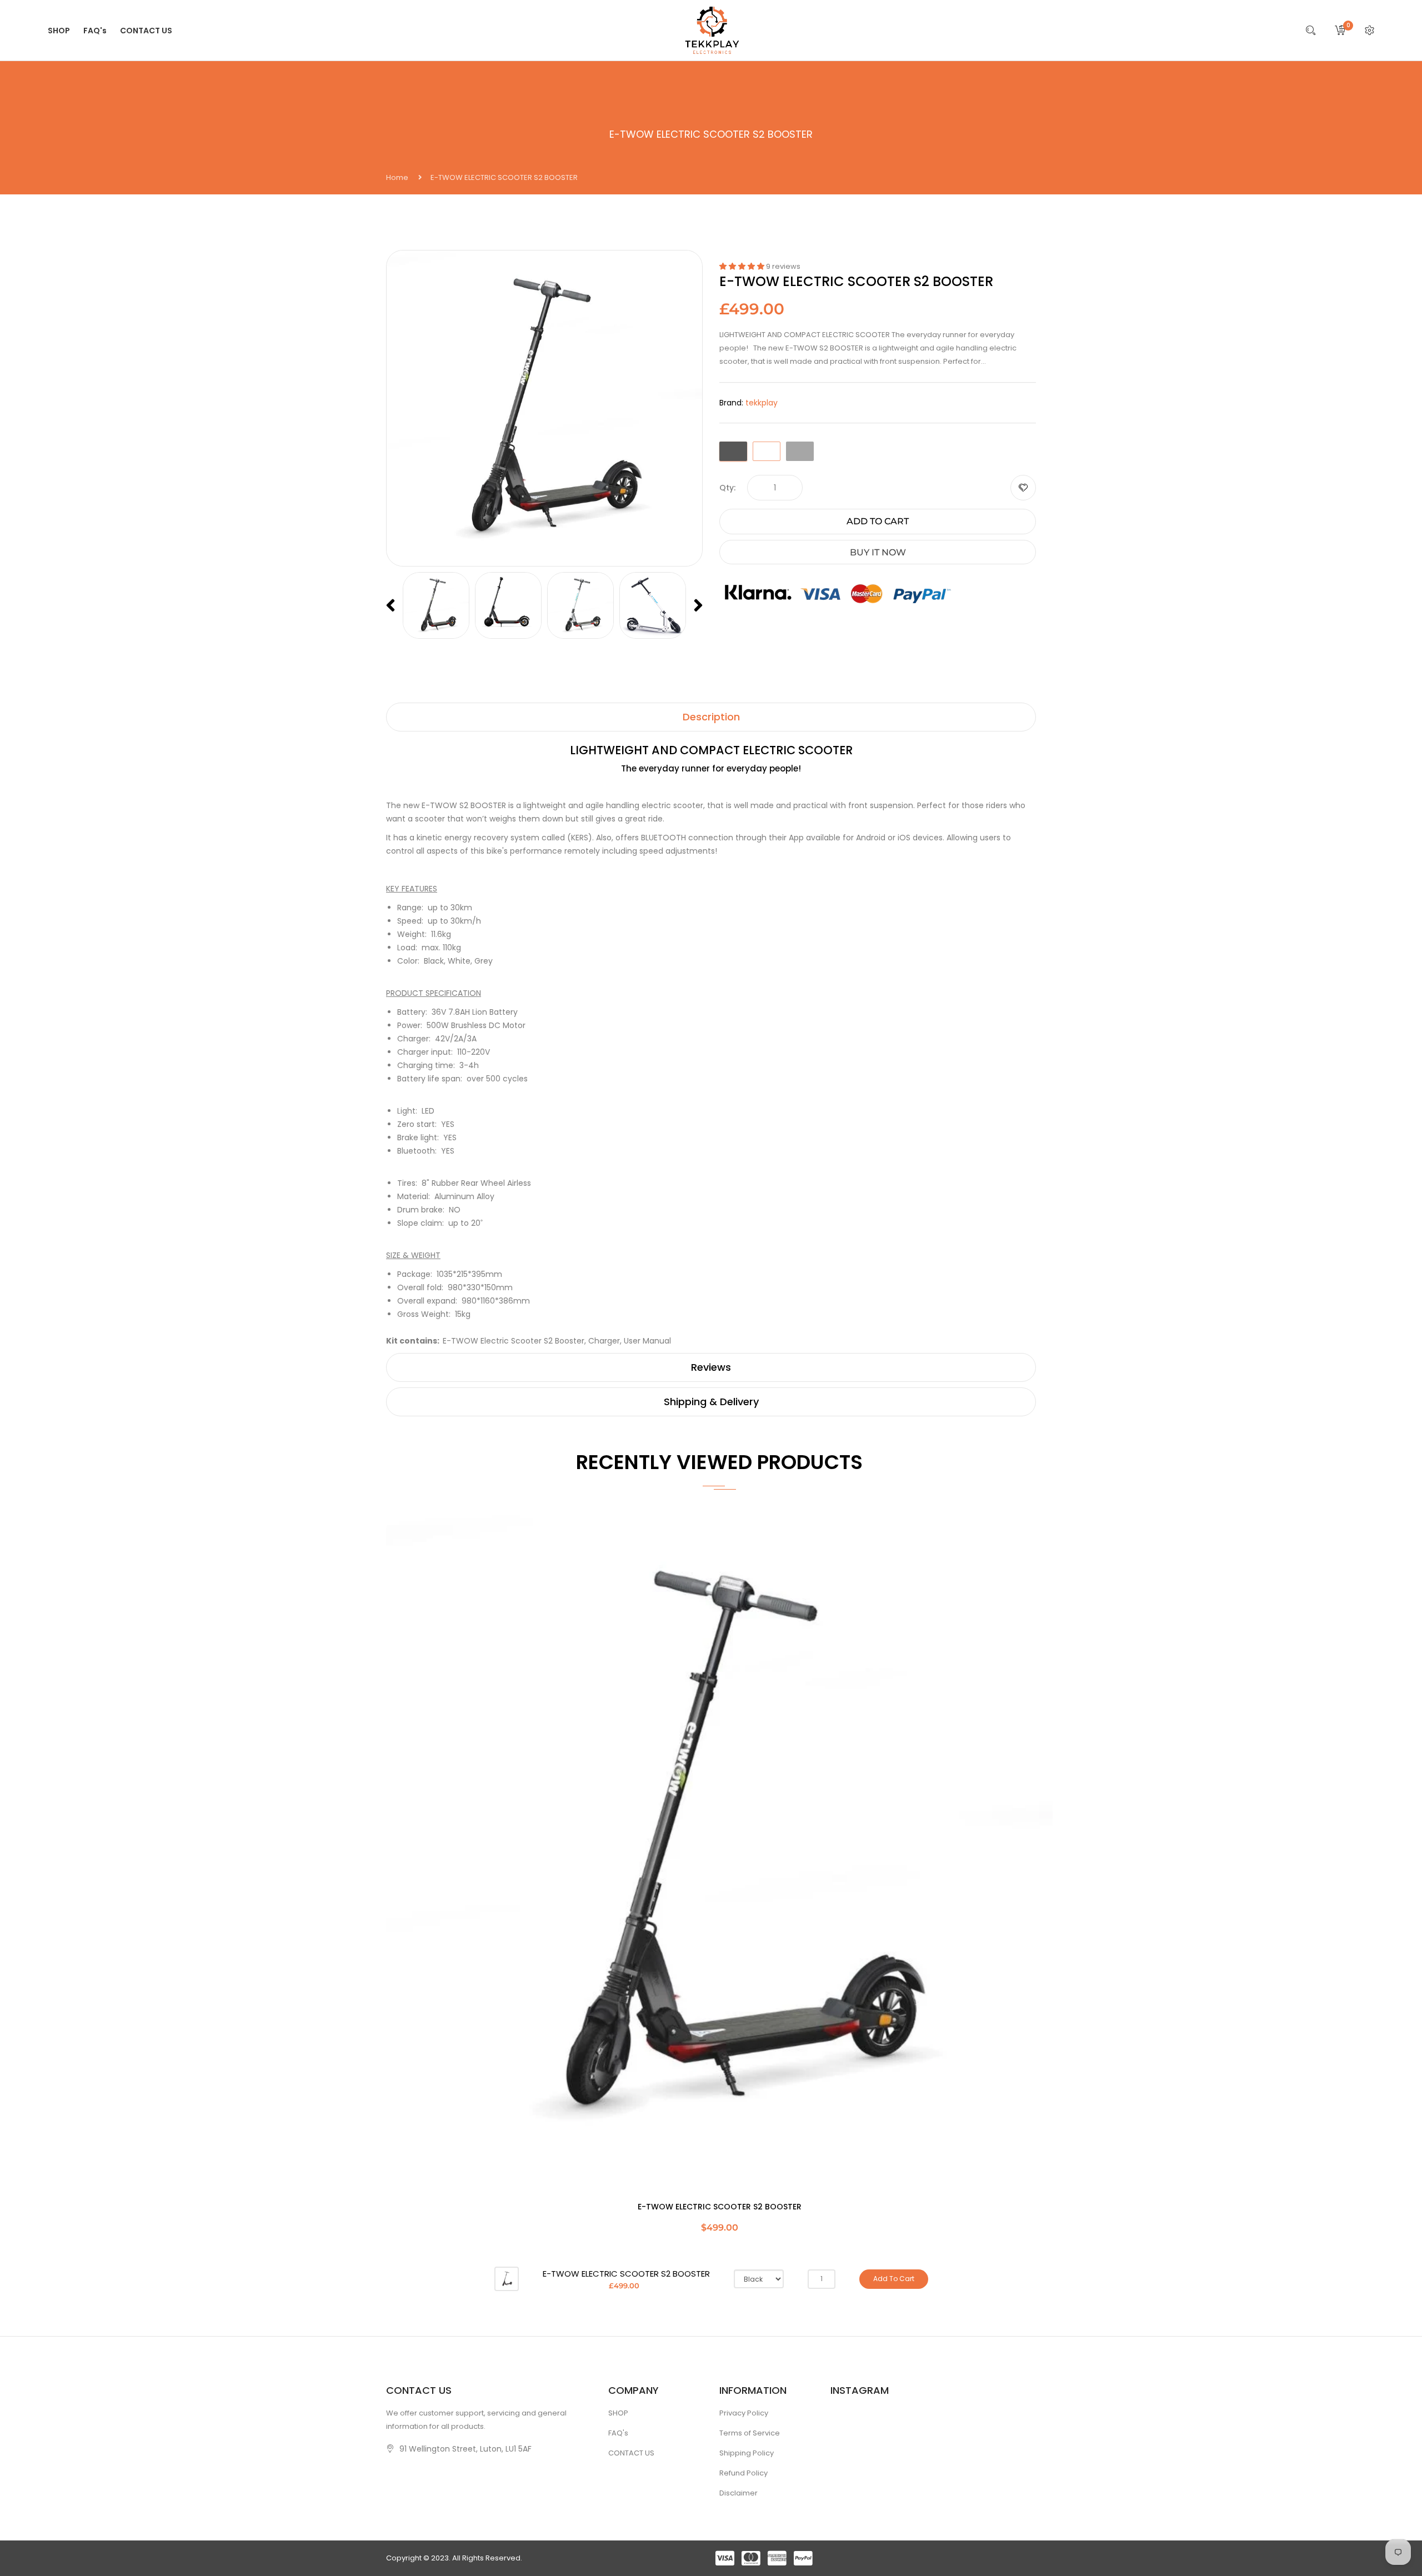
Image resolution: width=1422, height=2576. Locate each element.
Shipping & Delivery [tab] (711, 1402)
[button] (743, 266)
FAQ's (618, 2433)
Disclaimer (738, 2493)
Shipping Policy (747, 2453)
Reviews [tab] (711, 1367)
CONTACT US (631, 2453)
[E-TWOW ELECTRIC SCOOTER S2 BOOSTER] (507, 2279)
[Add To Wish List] (1023, 488)
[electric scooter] (436, 605)
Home (397, 177)
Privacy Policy (744, 2413)
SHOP (618, 2413)
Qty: (727, 488)
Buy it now (878, 552)
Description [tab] (711, 717)
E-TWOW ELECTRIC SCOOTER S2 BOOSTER (720, 2207)
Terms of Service (750, 2433)
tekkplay (762, 403)
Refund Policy (743, 2473)
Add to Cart (878, 521)
